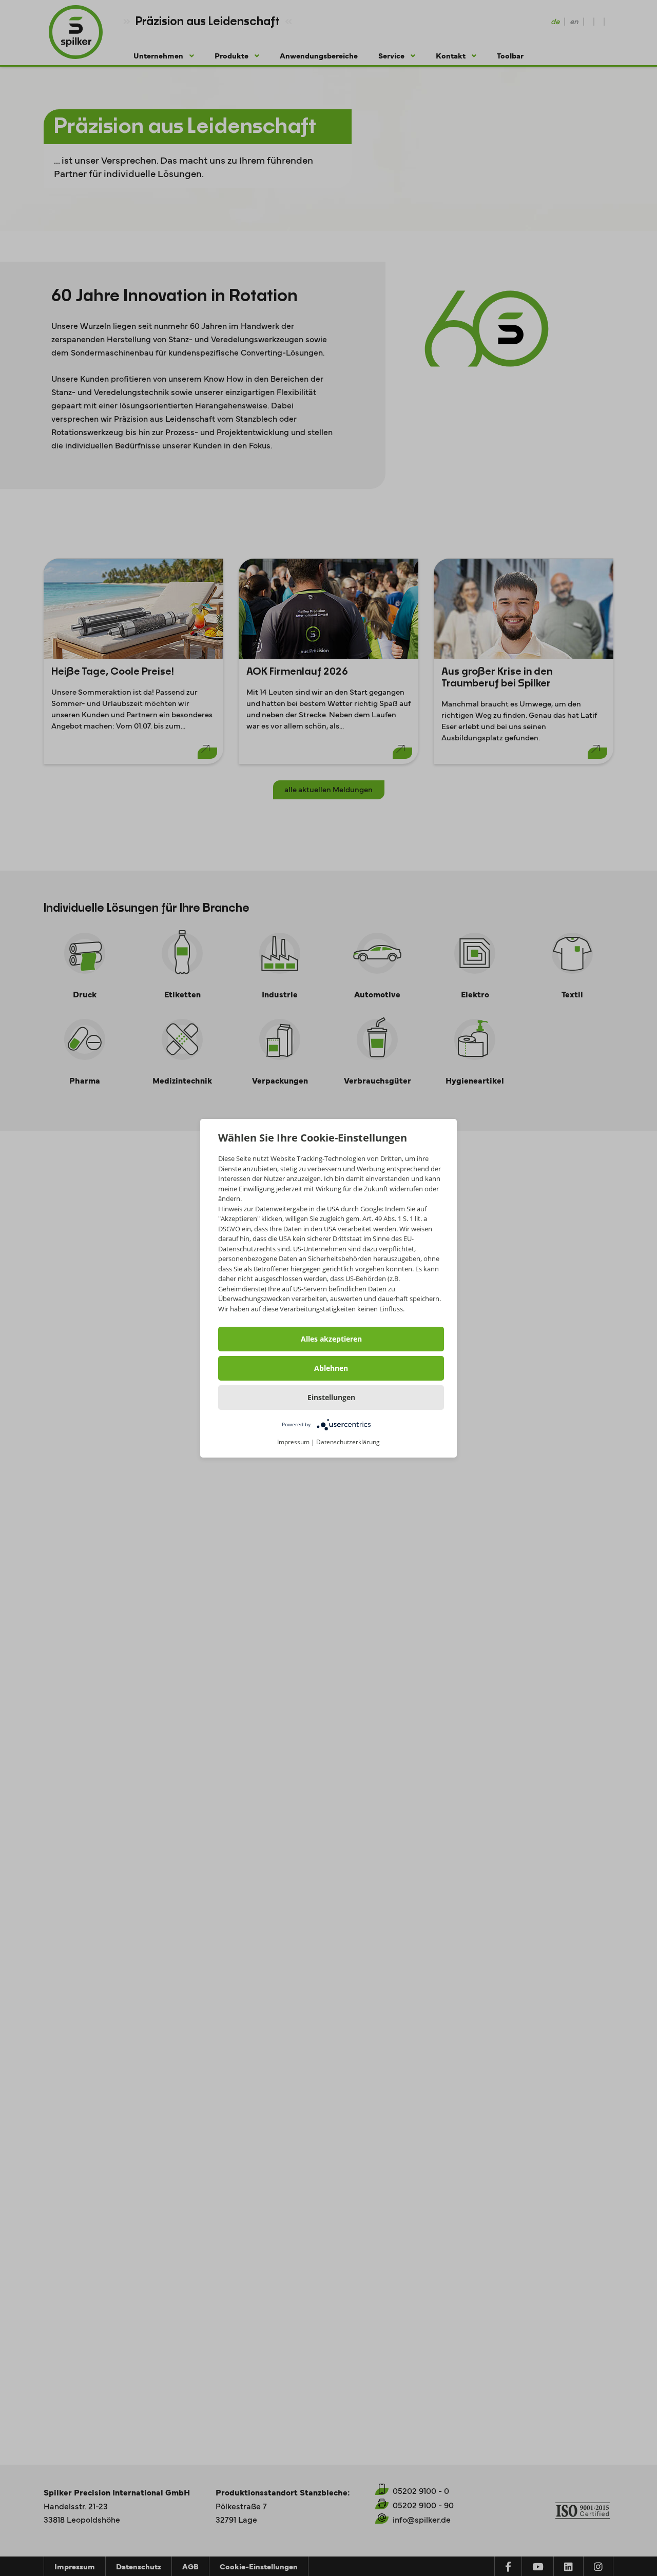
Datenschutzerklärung (348, 1442)
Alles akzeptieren (331, 1339)
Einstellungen (331, 1397)
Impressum (293, 1442)
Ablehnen (331, 1368)
